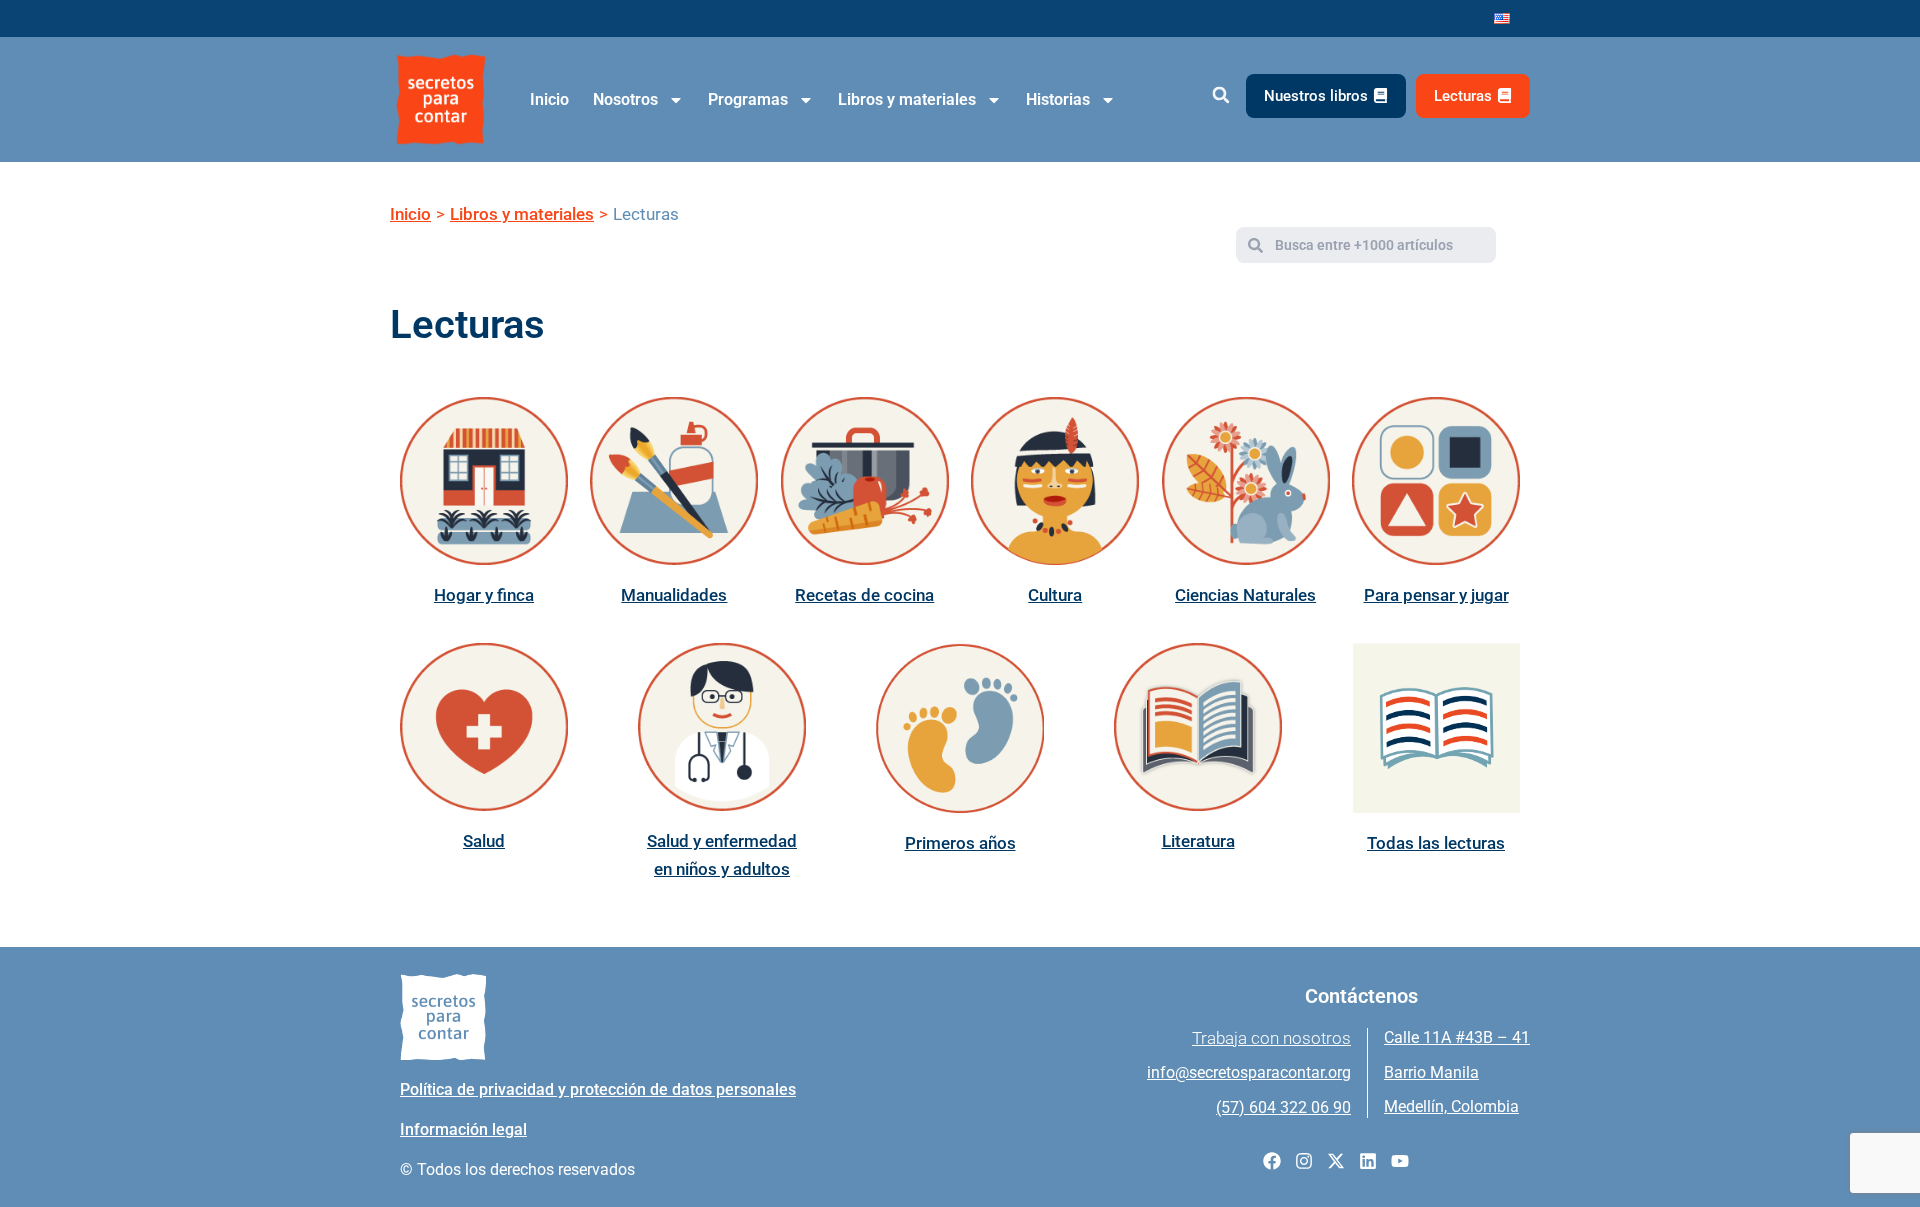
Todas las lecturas (1436, 843)
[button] (1220, 95)
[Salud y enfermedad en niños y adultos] (722, 727)
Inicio (549, 99)
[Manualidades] (674, 481)
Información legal (463, 1129)
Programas (748, 99)
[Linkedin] (1368, 1161)
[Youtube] (1400, 1161)
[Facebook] (1272, 1161)
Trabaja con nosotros (1271, 1038)
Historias (1058, 99)
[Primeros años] (960, 728)
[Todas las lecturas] (1436, 728)
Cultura (1055, 595)
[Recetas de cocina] (865, 481)
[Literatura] (1198, 727)
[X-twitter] (1336, 1161)
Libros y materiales (907, 99)
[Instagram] (1304, 1161)
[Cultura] (1055, 481)
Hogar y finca (484, 595)
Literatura (1198, 841)
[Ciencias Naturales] (1246, 481)
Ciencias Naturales (1245, 595)
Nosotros (625, 99)
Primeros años (960, 843)
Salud (484, 841)
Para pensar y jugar (1436, 595)
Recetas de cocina (864, 595)
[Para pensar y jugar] (1436, 481)
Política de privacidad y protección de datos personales (598, 1089)
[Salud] (484, 727)
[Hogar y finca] (484, 481)
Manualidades (674, 595)
